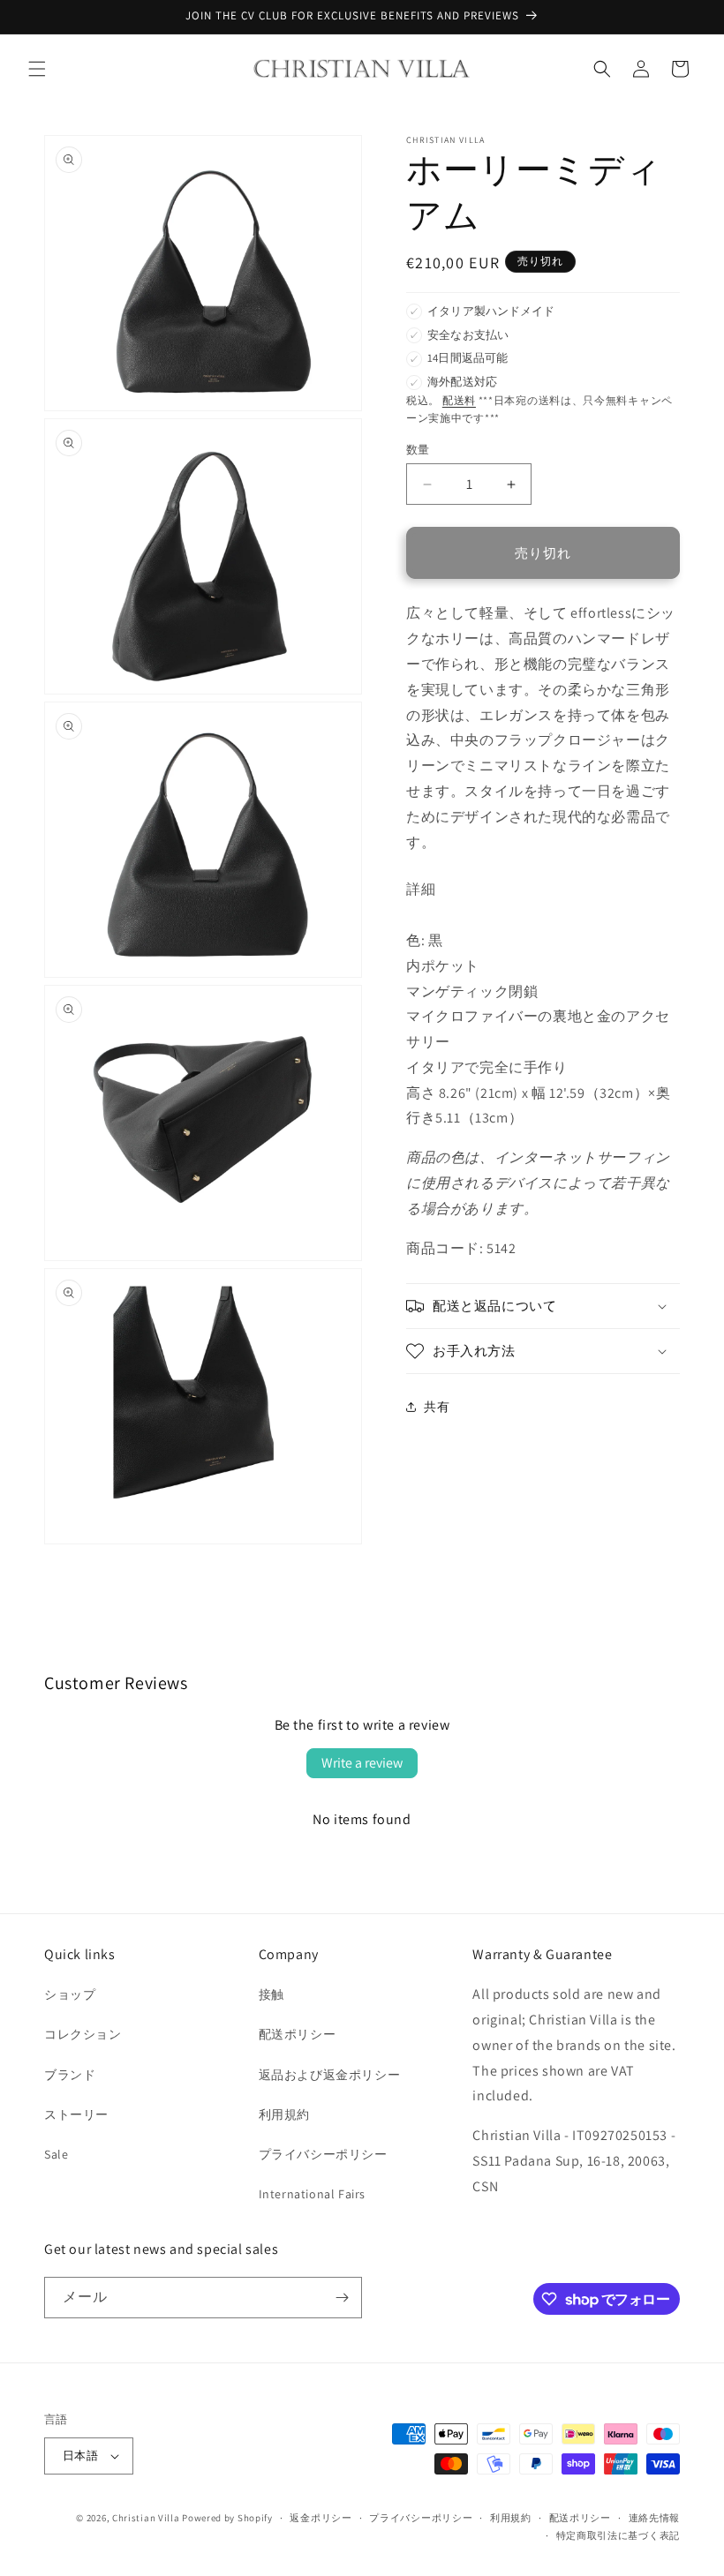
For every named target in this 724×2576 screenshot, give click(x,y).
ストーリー (76, 2114)
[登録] (342, 2298)
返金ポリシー (321, 2518)
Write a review (362, 1763)
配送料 (459, 400)
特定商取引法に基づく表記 (618, 2535)
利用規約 (284, 2114)
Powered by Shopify (227, 2518)
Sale (56, 2154)
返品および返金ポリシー (330, 2075)
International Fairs (312, 2194)
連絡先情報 (655, 2518)
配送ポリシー (298, 2034)
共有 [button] (437, 1407)
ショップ (70, 1994)
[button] (37, 69)
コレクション (83, 2034)
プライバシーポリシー (323, 2154)
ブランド (70, 2075)
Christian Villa (146, 2518)
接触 (271, 1994)
